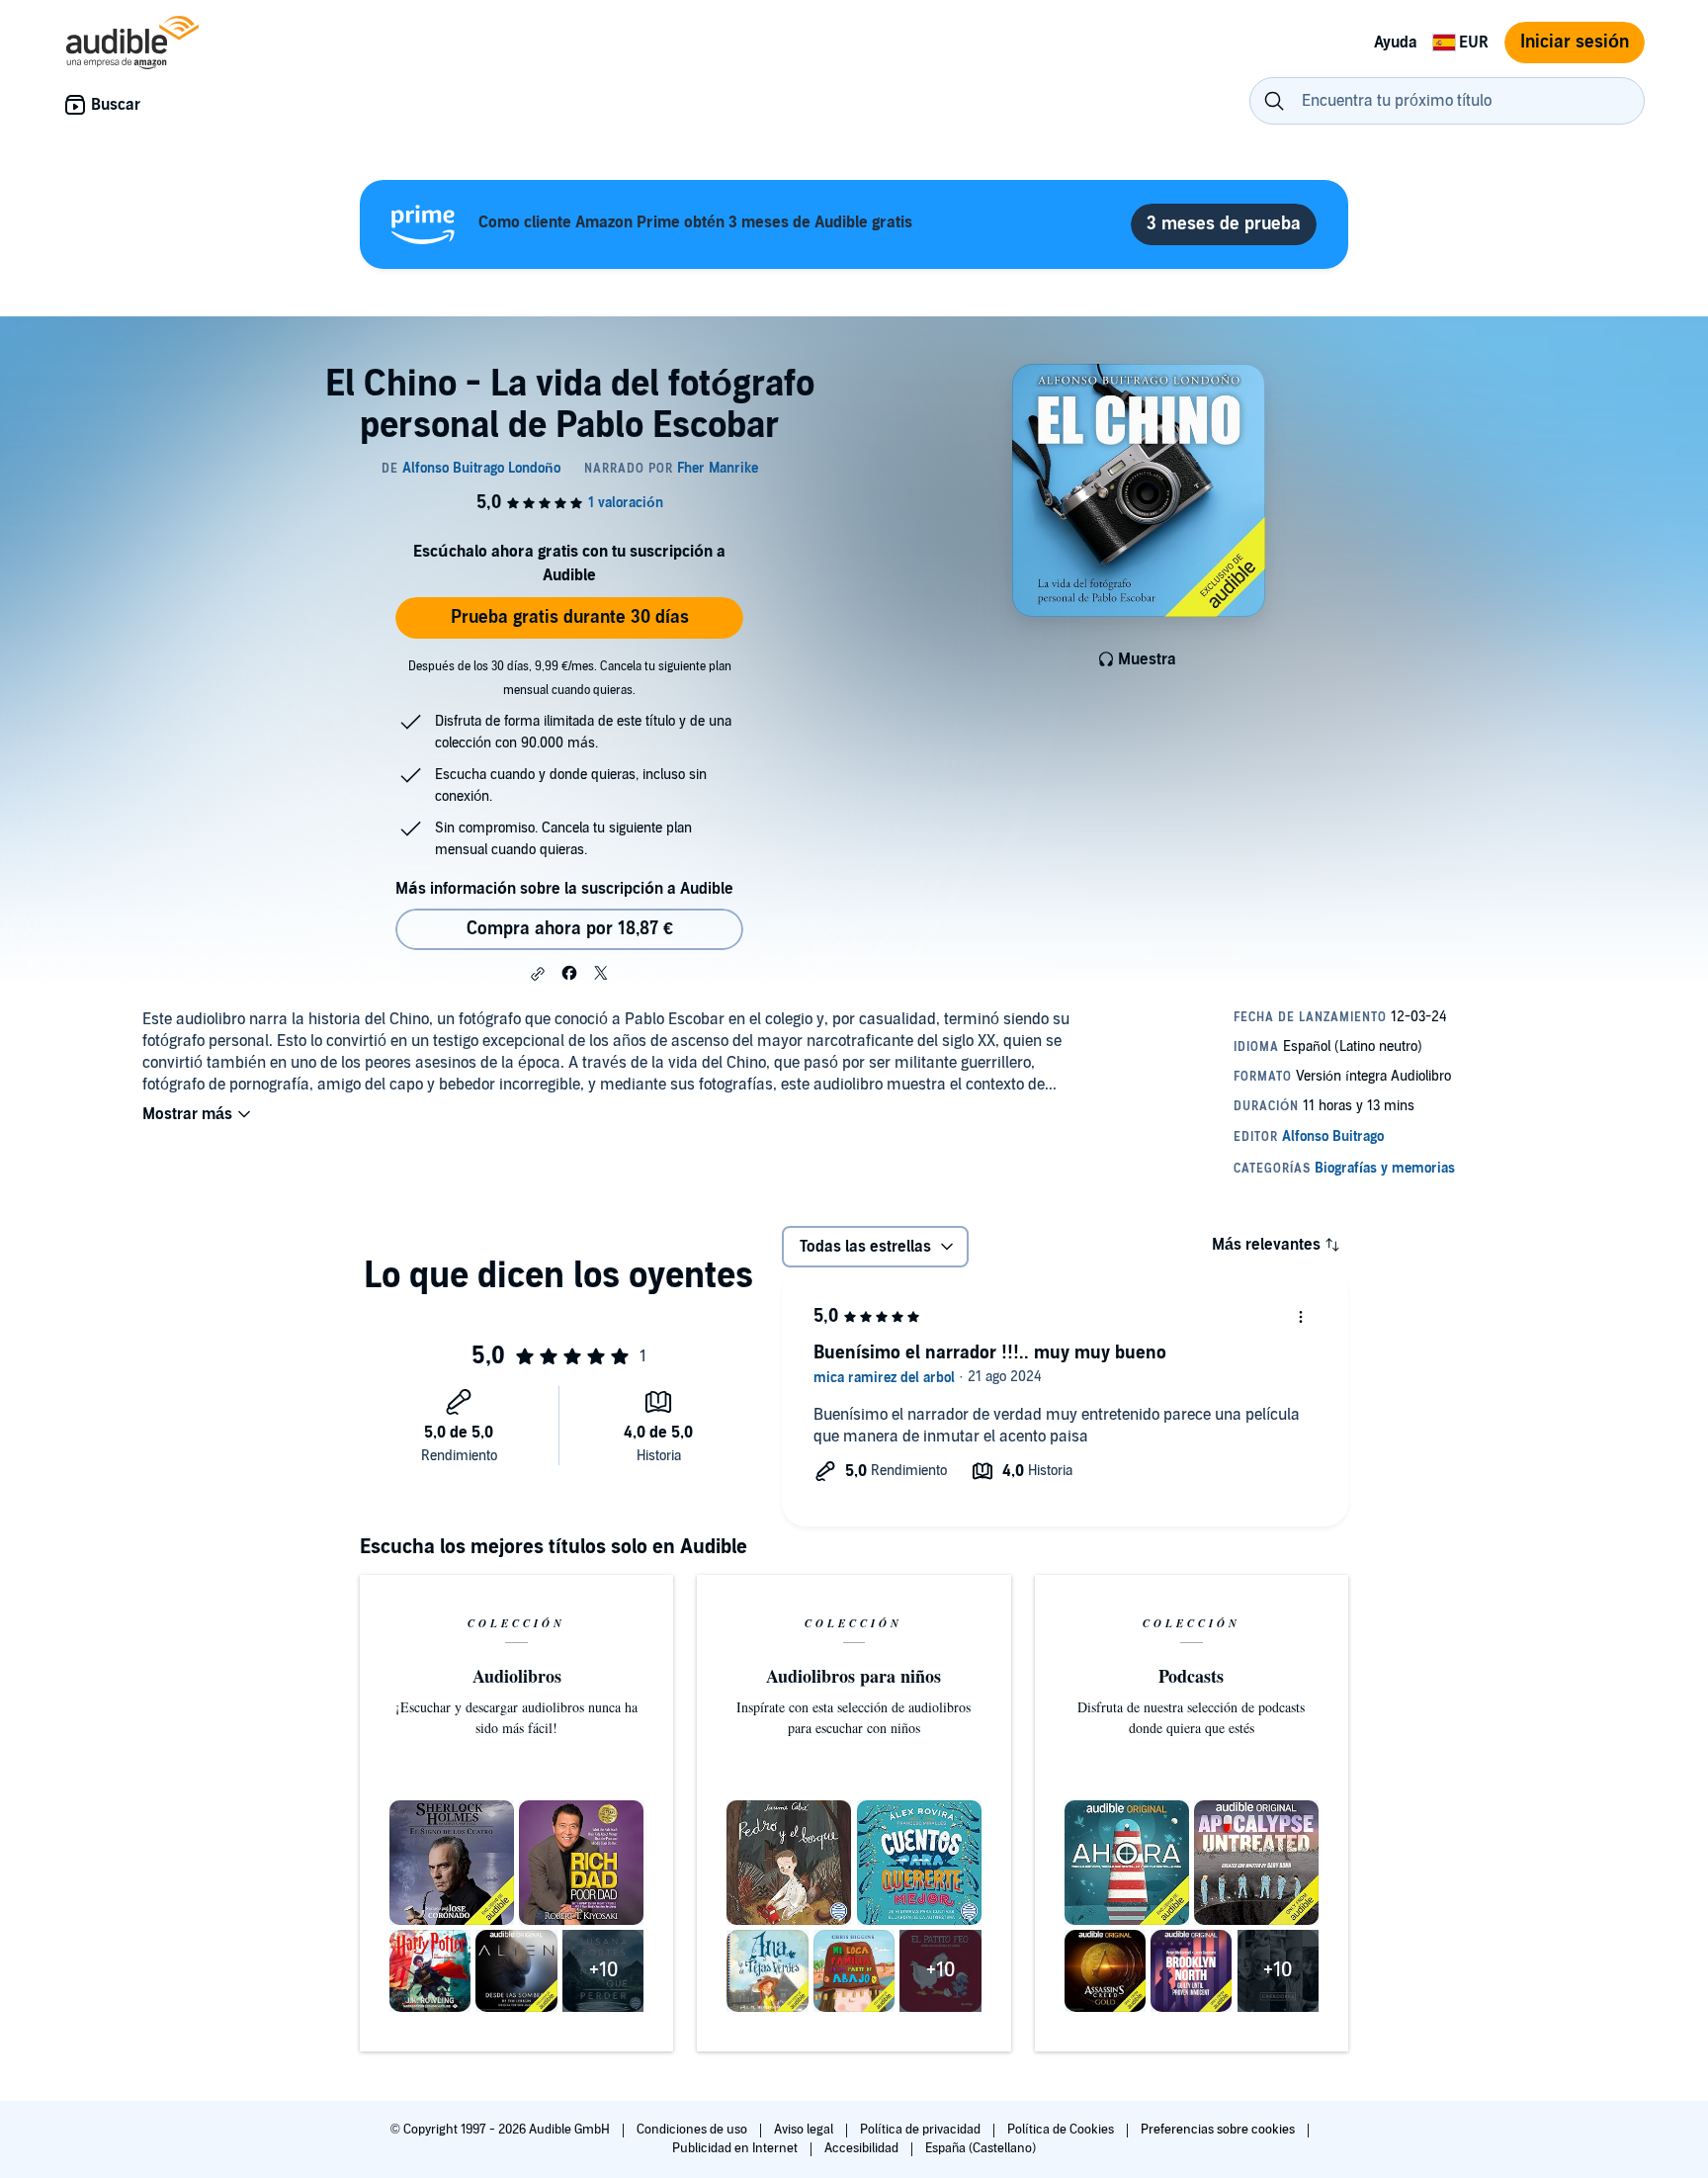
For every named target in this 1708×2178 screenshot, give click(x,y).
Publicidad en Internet (736, 2148)
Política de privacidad (922, 2130)
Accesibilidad (863, 2148)
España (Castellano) (981, 2148)
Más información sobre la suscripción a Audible (564, 889)
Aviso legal (805, 2130)
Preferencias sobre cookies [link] (1218, 2130)
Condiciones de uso (693, 2130)
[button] (538, 974)
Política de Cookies (1062, 2130)
